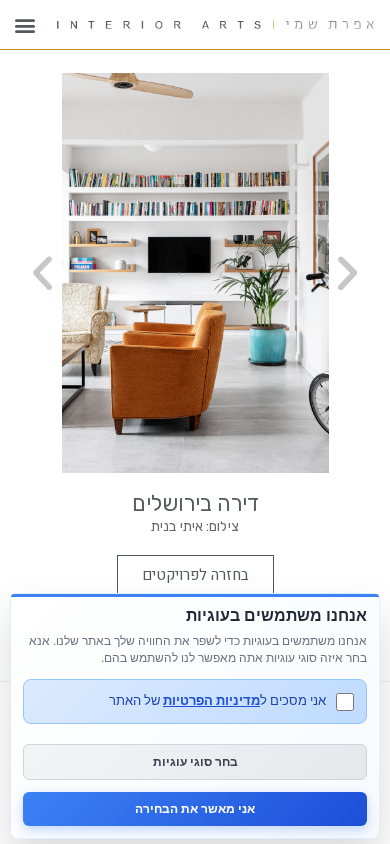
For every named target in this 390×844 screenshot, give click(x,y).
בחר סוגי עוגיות (195, 761)
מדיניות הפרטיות (211, 700)
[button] (24, 24)
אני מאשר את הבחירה (195, 808)
